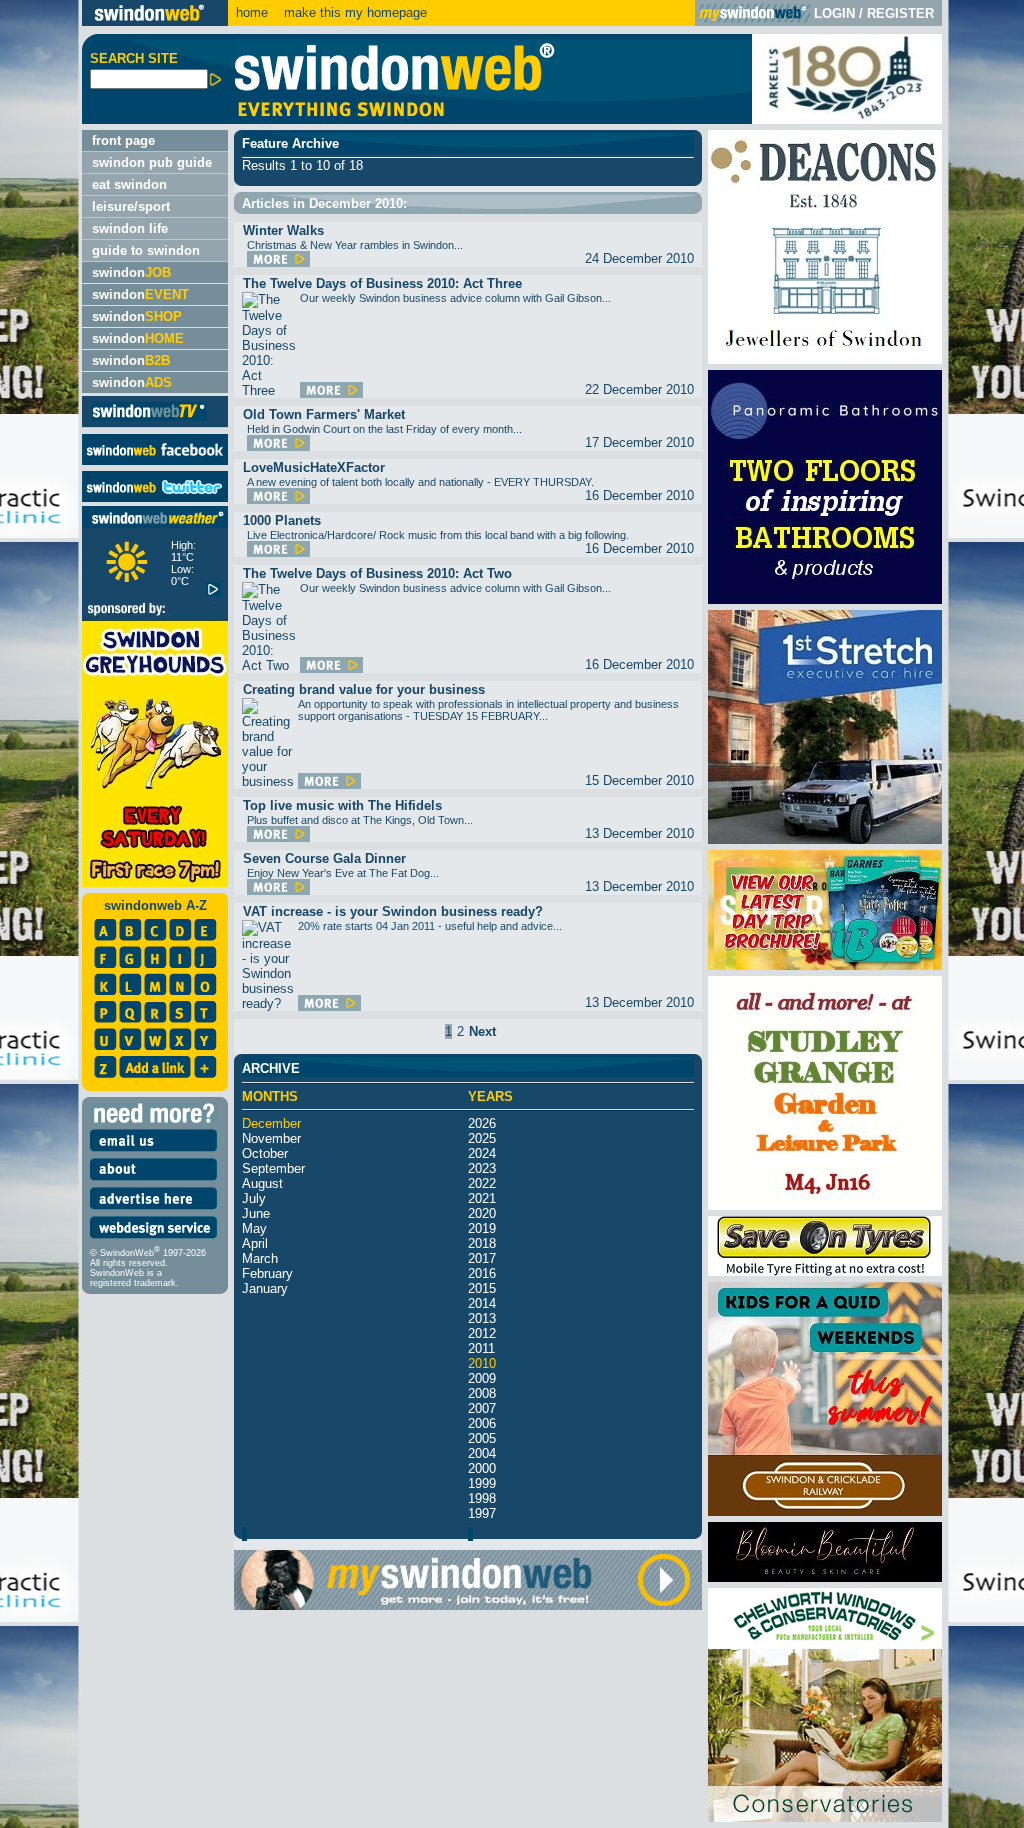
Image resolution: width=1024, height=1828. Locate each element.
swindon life (130, 228)
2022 (482, 1183)
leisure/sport (131, 206)
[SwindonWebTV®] (149, 419)
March (260, 1258)
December (271, 1123)
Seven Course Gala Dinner (324, 858)
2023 (482, 1168)
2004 (482, 1453)
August (262, 1183)
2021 (482, 1198)
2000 (482, 1468)
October (265, 1153)
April (255, 1243)
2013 (482, 1318)
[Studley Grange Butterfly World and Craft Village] (825, 1205)
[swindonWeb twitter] (155, 497)
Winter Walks (283, 230)
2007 (482, 1408)
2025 (482, 1138)
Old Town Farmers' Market (324, 414)
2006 (482, 1423)
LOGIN (834, 13)
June (256, 1213)
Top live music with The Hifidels (342, 805)
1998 (482, 1498)
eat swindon (129, 184)
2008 (482, 1393)
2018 (482, 1243)
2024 (482, 1153)
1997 (482, 1513)
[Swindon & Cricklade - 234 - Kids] (825, 1511)
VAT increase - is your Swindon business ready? (393, 911)
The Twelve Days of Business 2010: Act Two (377, 573)
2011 (481, 1348)
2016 (482, 1273)
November (271, 1138)
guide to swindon (146, 250)
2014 (482, 1303)
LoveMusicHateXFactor (314, 467)
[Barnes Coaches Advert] (825, 965)
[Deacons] (825, 359)
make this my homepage (353, 12)
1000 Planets (282, 520)
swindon (131, 272)
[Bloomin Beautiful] (825, 1577)
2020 (482, 1213)
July (254, 1198)
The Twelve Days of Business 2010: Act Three (382, 283)
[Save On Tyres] (825, 1271)
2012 (482, 1333)
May (254, 1228)
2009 (482, 1378)
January (265, 1288)
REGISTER (900, 13)
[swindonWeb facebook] (155, 460)
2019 (482, 1228)
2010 (482, 1363)
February (267, 1273)
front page (123, 140)
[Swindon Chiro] (38, 914)
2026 (482, 1123)
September (273, 1168)
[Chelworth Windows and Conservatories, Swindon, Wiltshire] (825, 1817)
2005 (482, 1438)
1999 (482, 1483)
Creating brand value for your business (364, 689)
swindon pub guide (152, 162)
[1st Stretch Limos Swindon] (825, 839)
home (252, 12)
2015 (482, 1288)
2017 (482, 1258)
